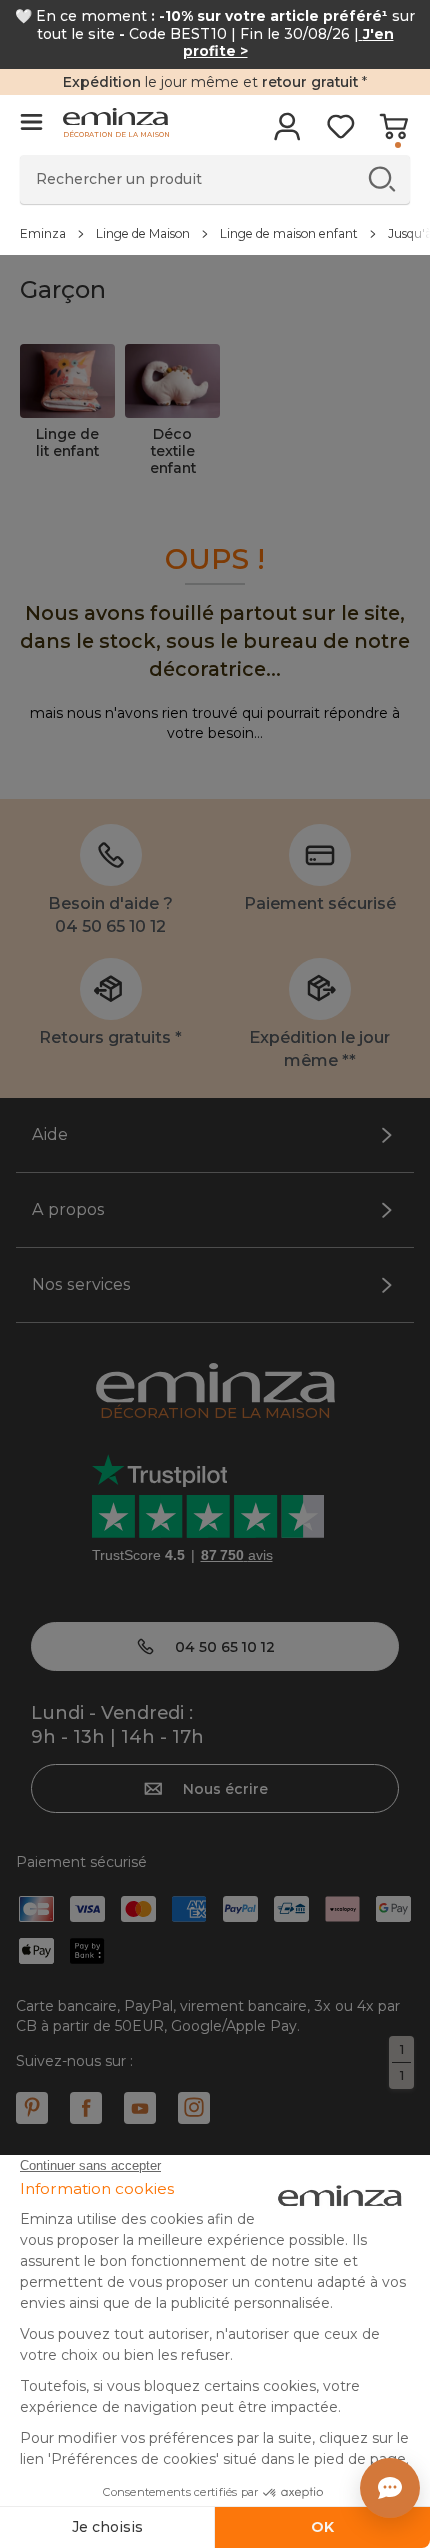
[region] (215, 233)
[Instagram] (194, 2108)
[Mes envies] (340, 133)
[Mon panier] (393, 133)
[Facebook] (86, 2108)
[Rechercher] (381, 178)
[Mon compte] (287, 133)
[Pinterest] (32, 2108)
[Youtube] (140, 2108)
